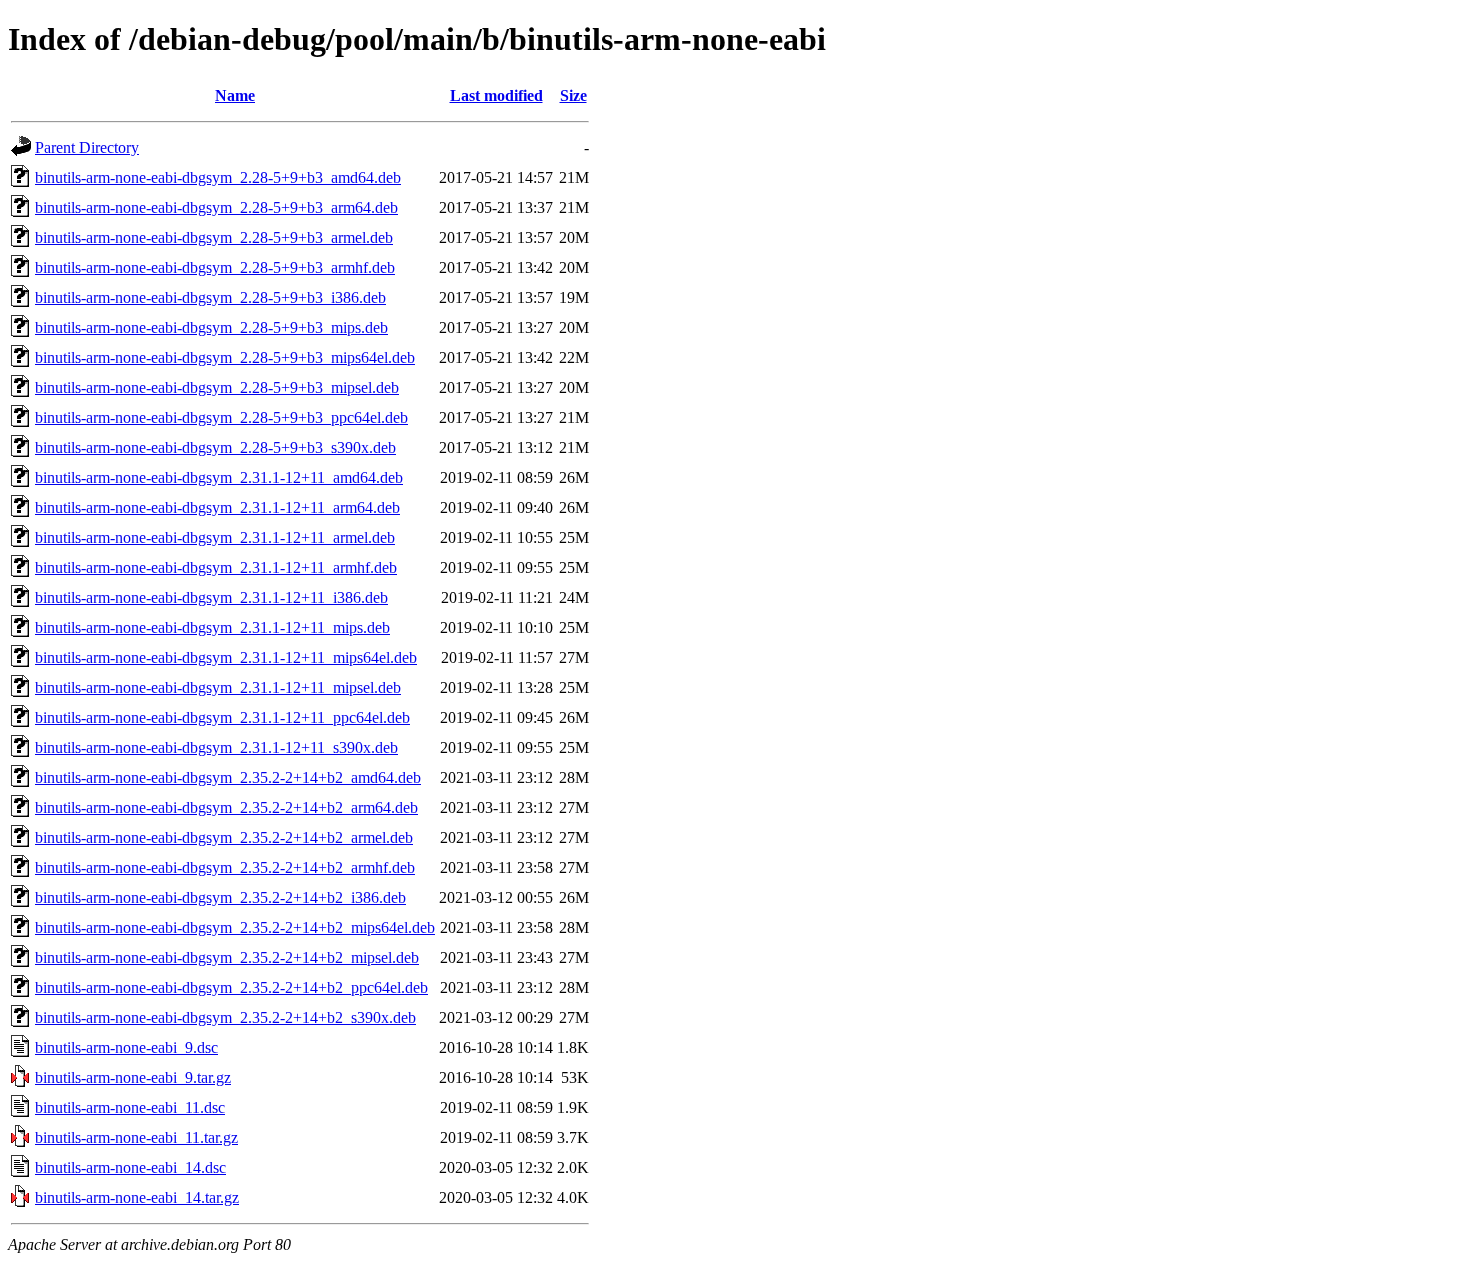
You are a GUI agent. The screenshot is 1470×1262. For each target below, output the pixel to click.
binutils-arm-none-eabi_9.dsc (126, 1047)
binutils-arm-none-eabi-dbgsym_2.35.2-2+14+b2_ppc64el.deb (231, 987)
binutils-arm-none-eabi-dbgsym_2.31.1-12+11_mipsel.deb (218, 687)
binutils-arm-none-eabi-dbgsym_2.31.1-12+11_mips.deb (212, 627)
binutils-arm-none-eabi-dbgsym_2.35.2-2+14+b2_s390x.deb (225, 1017)
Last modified (496, 95)
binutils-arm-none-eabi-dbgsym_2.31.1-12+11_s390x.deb (216, 747)
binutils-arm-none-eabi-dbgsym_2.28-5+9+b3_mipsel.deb (217, 387)
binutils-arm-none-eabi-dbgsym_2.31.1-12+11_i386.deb (211, 597)
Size (573, 95)
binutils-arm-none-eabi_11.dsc (130, 1107)
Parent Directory (87, 147)
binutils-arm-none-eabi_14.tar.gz (137, 1197)
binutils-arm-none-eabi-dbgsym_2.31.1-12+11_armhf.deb (216, 567)
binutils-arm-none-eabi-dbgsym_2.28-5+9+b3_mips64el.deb (225, 357)
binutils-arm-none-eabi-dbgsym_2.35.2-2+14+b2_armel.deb (224, 837)
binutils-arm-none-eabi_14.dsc (130, 1167)
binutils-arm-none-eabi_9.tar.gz (133, 1077)
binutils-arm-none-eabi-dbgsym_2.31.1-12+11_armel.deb (215, 537)
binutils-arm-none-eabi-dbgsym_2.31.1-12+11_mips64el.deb (226, 657)
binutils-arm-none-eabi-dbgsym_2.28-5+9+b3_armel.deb (214, 237)
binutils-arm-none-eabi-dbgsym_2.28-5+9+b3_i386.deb (210, 297)
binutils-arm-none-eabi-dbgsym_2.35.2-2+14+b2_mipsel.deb (227, 957)
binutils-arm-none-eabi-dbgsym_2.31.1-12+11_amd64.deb (219, 477)
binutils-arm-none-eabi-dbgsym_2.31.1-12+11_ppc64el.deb (222, 717)
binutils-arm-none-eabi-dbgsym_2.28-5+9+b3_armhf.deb (215, 267)
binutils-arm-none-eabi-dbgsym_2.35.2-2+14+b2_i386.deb (220, 897)
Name (235, 95)
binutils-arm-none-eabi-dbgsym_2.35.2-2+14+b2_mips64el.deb (235, 927)
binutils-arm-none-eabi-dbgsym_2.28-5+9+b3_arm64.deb (216, 207)
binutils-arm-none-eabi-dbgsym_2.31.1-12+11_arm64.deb (217, 507)
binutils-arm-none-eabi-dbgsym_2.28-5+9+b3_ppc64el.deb (221, 417)
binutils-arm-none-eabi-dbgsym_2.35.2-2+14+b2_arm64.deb (226, 807)
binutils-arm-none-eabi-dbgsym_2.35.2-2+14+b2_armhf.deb (225, 867)
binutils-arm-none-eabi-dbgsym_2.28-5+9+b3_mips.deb (211, 327)
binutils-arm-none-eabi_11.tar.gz (136, 1137)
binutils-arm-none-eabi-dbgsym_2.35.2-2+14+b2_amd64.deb (228, 777)
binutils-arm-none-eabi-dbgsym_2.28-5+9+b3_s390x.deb (215, 447)
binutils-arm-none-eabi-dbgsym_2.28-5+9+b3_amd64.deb (218, 177)
